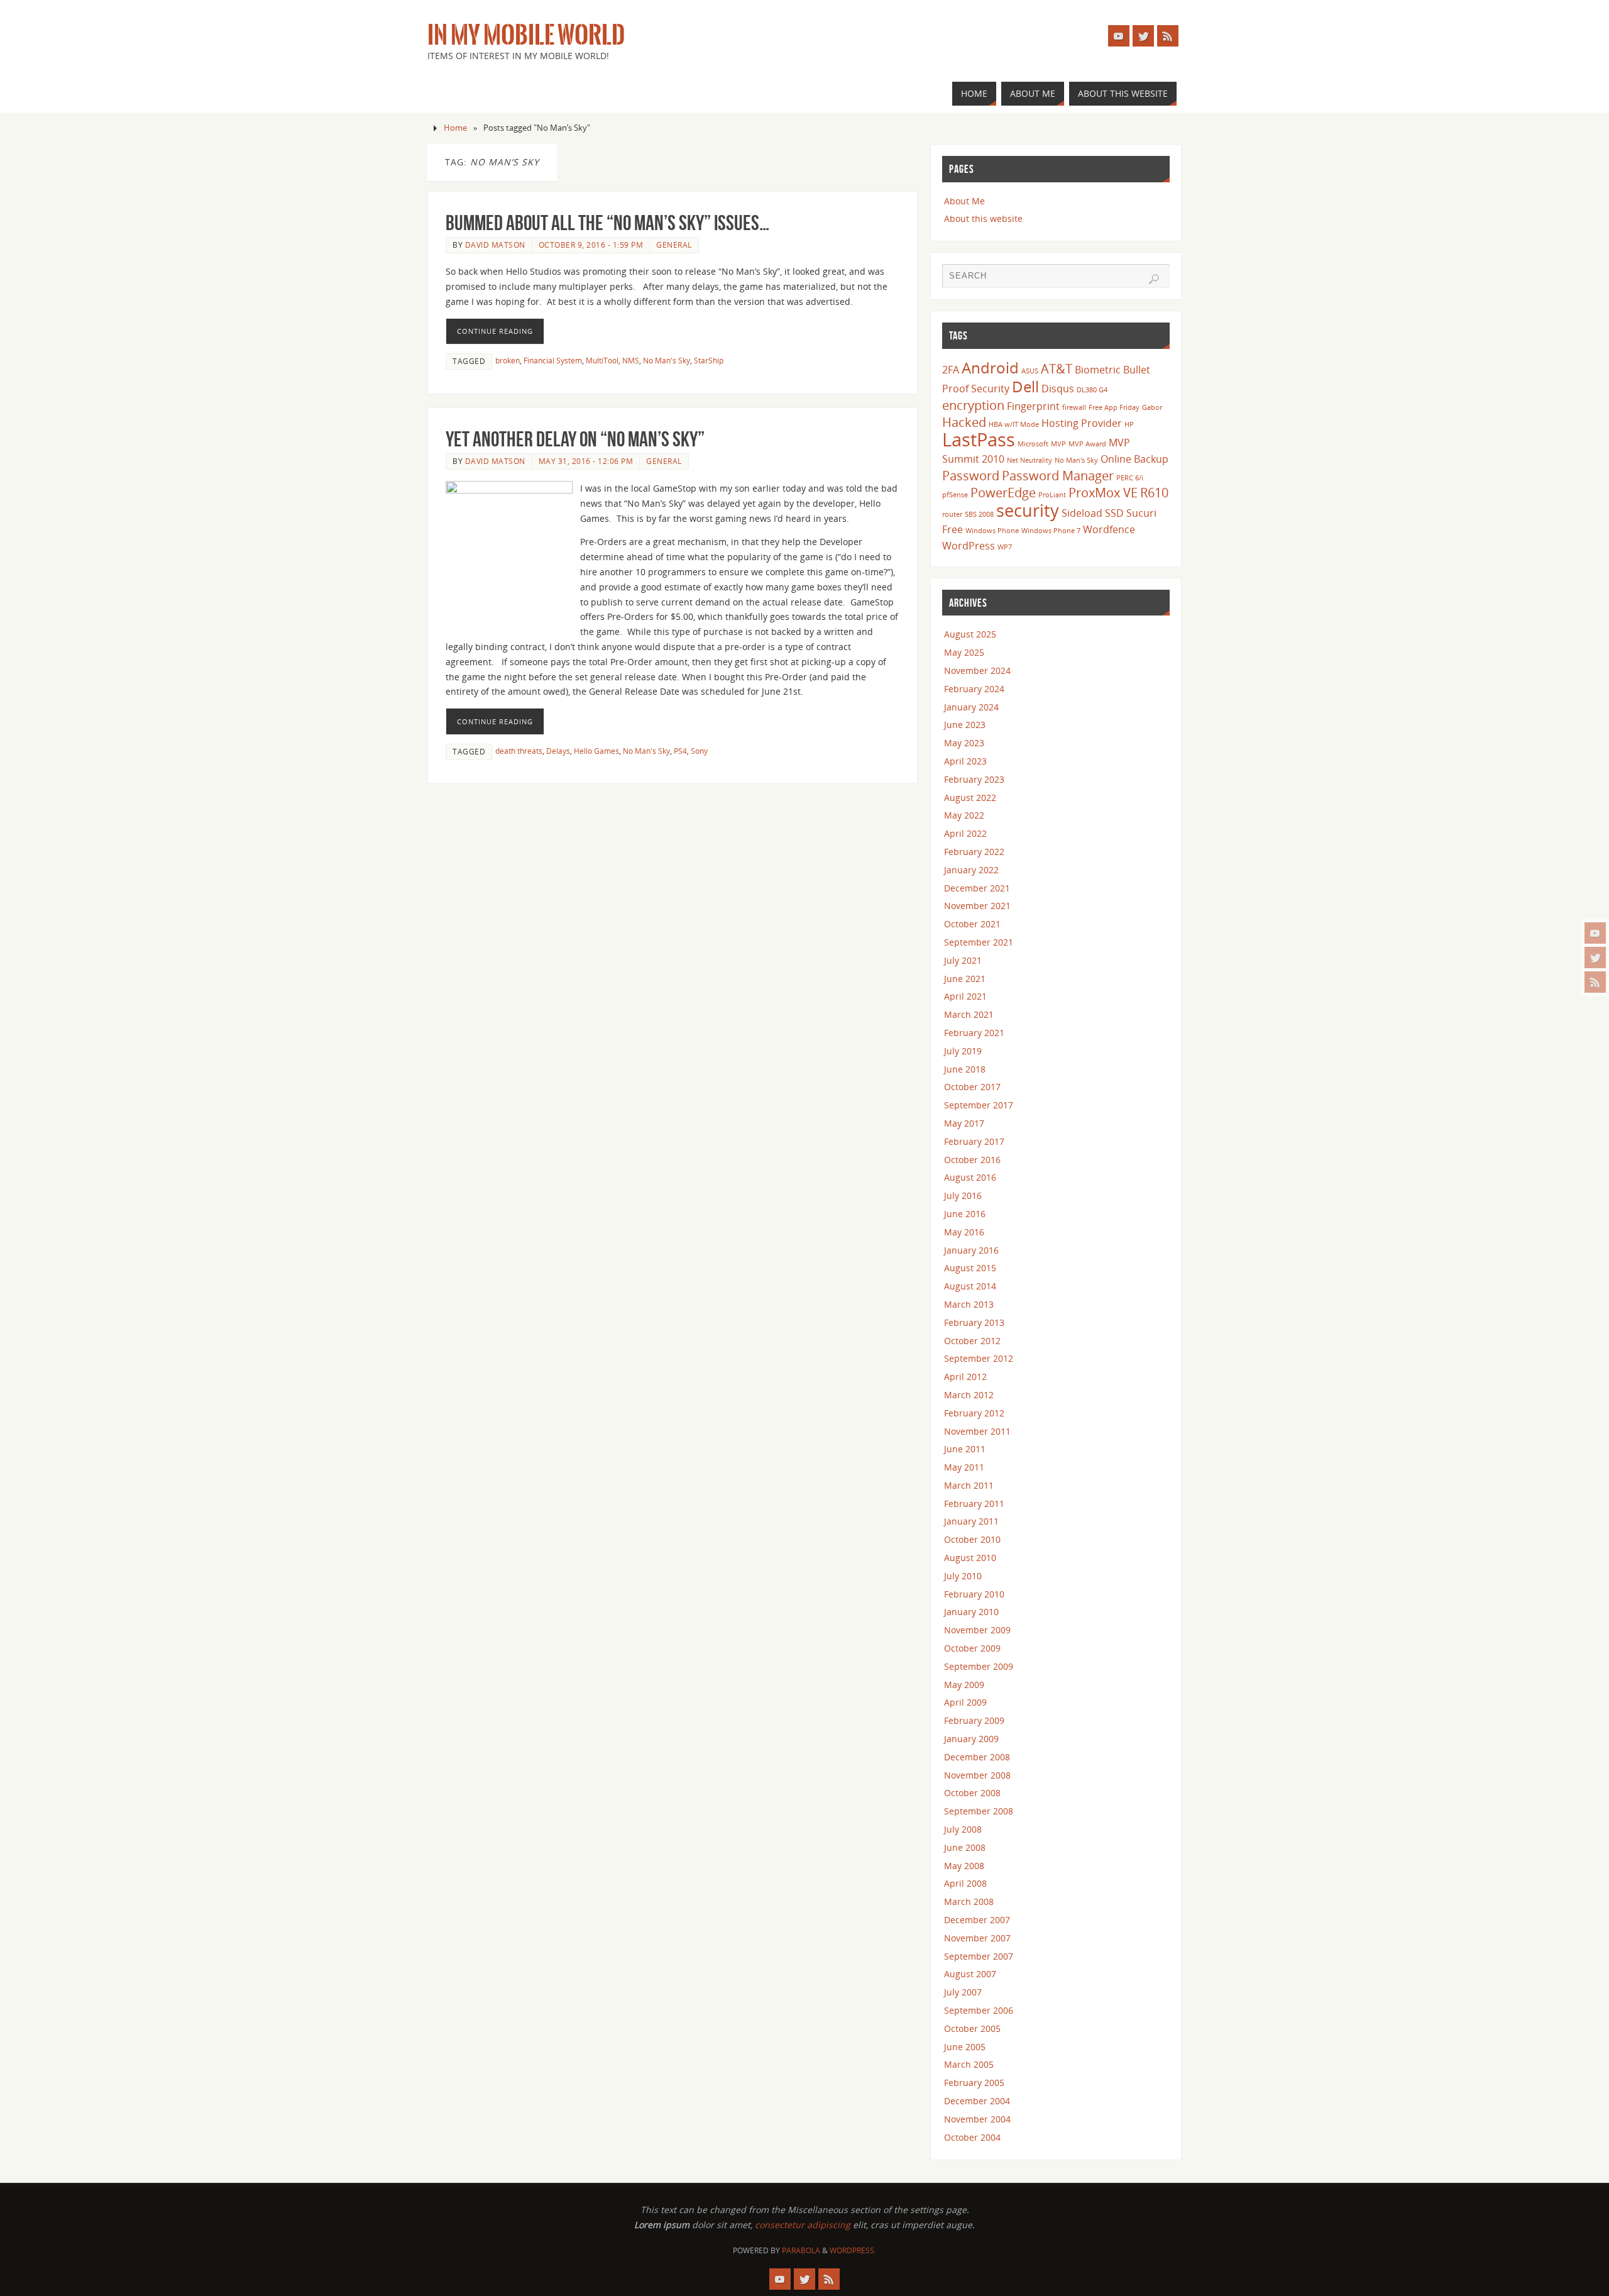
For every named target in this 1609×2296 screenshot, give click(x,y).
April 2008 (965, 1883)
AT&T (1057, 368)
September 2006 (979, 2010)
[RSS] (1595, 982)
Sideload (1082, 513)
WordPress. (853, 2250)
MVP (1058, 444)
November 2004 (977, 2119)
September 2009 (979, 1666)
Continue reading (495, 331)
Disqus (1058, 389)
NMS (631, 360)
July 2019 (963, 1051)
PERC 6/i (1130, 478)
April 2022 (965, 833)
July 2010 (963, 1576)
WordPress (969, 546)
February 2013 (974, 1322)
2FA (951, 370)
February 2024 (974, 689)
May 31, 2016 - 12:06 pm (586, 461)
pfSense (955, 495)
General (674, 245)
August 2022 (970, 798)
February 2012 (974, 1413)
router (952, 514)
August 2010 (970, 1558)
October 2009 (972, 1648)
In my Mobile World (526, 35)
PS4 (680, 751)
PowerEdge (1003, 492)
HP (1129, 424)
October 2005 (972, 2028)
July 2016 (963, 1195)
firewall (1074, 407)
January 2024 (971, 707)
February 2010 (974, 1594)
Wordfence (1109, 529)
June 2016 (965, 1214)
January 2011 (971, 1521)
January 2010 (971, 1612)
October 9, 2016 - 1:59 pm (591, 245)
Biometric (1098, 370)
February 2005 (974, 2083)
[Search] (1154, 279)
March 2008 (969, 1901)
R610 (1154, 492)
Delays (558, 751)
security (1028, 510)
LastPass (979, 439)
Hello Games (596, 751)
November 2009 (977, 1630)
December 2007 (977, 1920)
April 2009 (965, 1702)
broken (508, 360)
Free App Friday (1114, 407)
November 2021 (977, 906)
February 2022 (974, 852)
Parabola (801, 2250)
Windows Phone (992, 531)
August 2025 (970, 634)
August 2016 (970, 1177)
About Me (964, 201)
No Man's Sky (667, 360)
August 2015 (970, 1268)
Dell (1025, 386)
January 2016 (971, 1250)
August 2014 (970, 1286)
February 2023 (974, 779)
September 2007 (979, 1956)
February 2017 (974, 1141)
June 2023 (965, 725)
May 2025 (964, 652)
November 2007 (977, 1938)
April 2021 (965, 996)
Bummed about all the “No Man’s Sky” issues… (607, 223)
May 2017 (964, 1123)
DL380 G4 (1092, 390)
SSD (1114, 513)
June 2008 (965, 1847)
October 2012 (972, 1341)
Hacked (964, 422)
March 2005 (969, 2064)
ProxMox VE (1103, 492)
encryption (973, 405)
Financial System (553, 360)
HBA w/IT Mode (1014, 424)
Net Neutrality (1030, 460)
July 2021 (963, 960)
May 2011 (964, 1467)
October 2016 (972, 1160)
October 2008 (972, 1793)
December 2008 (977, 1757)
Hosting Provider (1082, 423)
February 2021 (974, 1033)
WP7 (1005, 547)
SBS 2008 (979, 514)
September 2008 (979, 1811)
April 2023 (965, 761)
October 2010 (972, 1539)
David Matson (495, 245)
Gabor (1152, 407)
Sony (699, 751)
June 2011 (965, 1449)
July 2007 (963, 1992)
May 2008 (964, 1866)
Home (455, 128)
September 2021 (979, 942)
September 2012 (979, 1358)
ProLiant (1052, 495)
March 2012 (969, 1395)
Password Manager (1058, 475)
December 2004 (977, 2101)
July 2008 (963, 1829)
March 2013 (969, 1304)
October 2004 (972, 2137)
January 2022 (971, 870)
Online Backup (1134, 459)
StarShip (709, 360)
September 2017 (979, 1105)
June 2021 (965, 979)
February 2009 (974, 1720)
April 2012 (965, 1377)
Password (971, 475)
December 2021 (977, 888)
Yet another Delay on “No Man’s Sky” (575, 439)
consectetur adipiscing (803, 2225)
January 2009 (971, 1739)
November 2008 (977, 1775)
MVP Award (1087, 444)
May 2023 (964, 743)
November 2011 (977, 1431)
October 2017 (972, 1087)
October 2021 (972, 924)
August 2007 (970, 1974)
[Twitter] (1595, 958)
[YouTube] (1595, 933)
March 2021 (969, 1014)
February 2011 (974, 1504)
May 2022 (964, 815)
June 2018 (965, 1069)
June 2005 (965, 2047)
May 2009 (964, 1685)
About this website (983, 218)
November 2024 (977, 671)
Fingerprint (1033, 406)
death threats (519, 751)
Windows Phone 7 (1051, 531)
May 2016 (964, 1232)
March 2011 (969, 1485)
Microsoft (1033, 444)
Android (990, 367)
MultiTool (602, 360)
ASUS (1030, 371)
